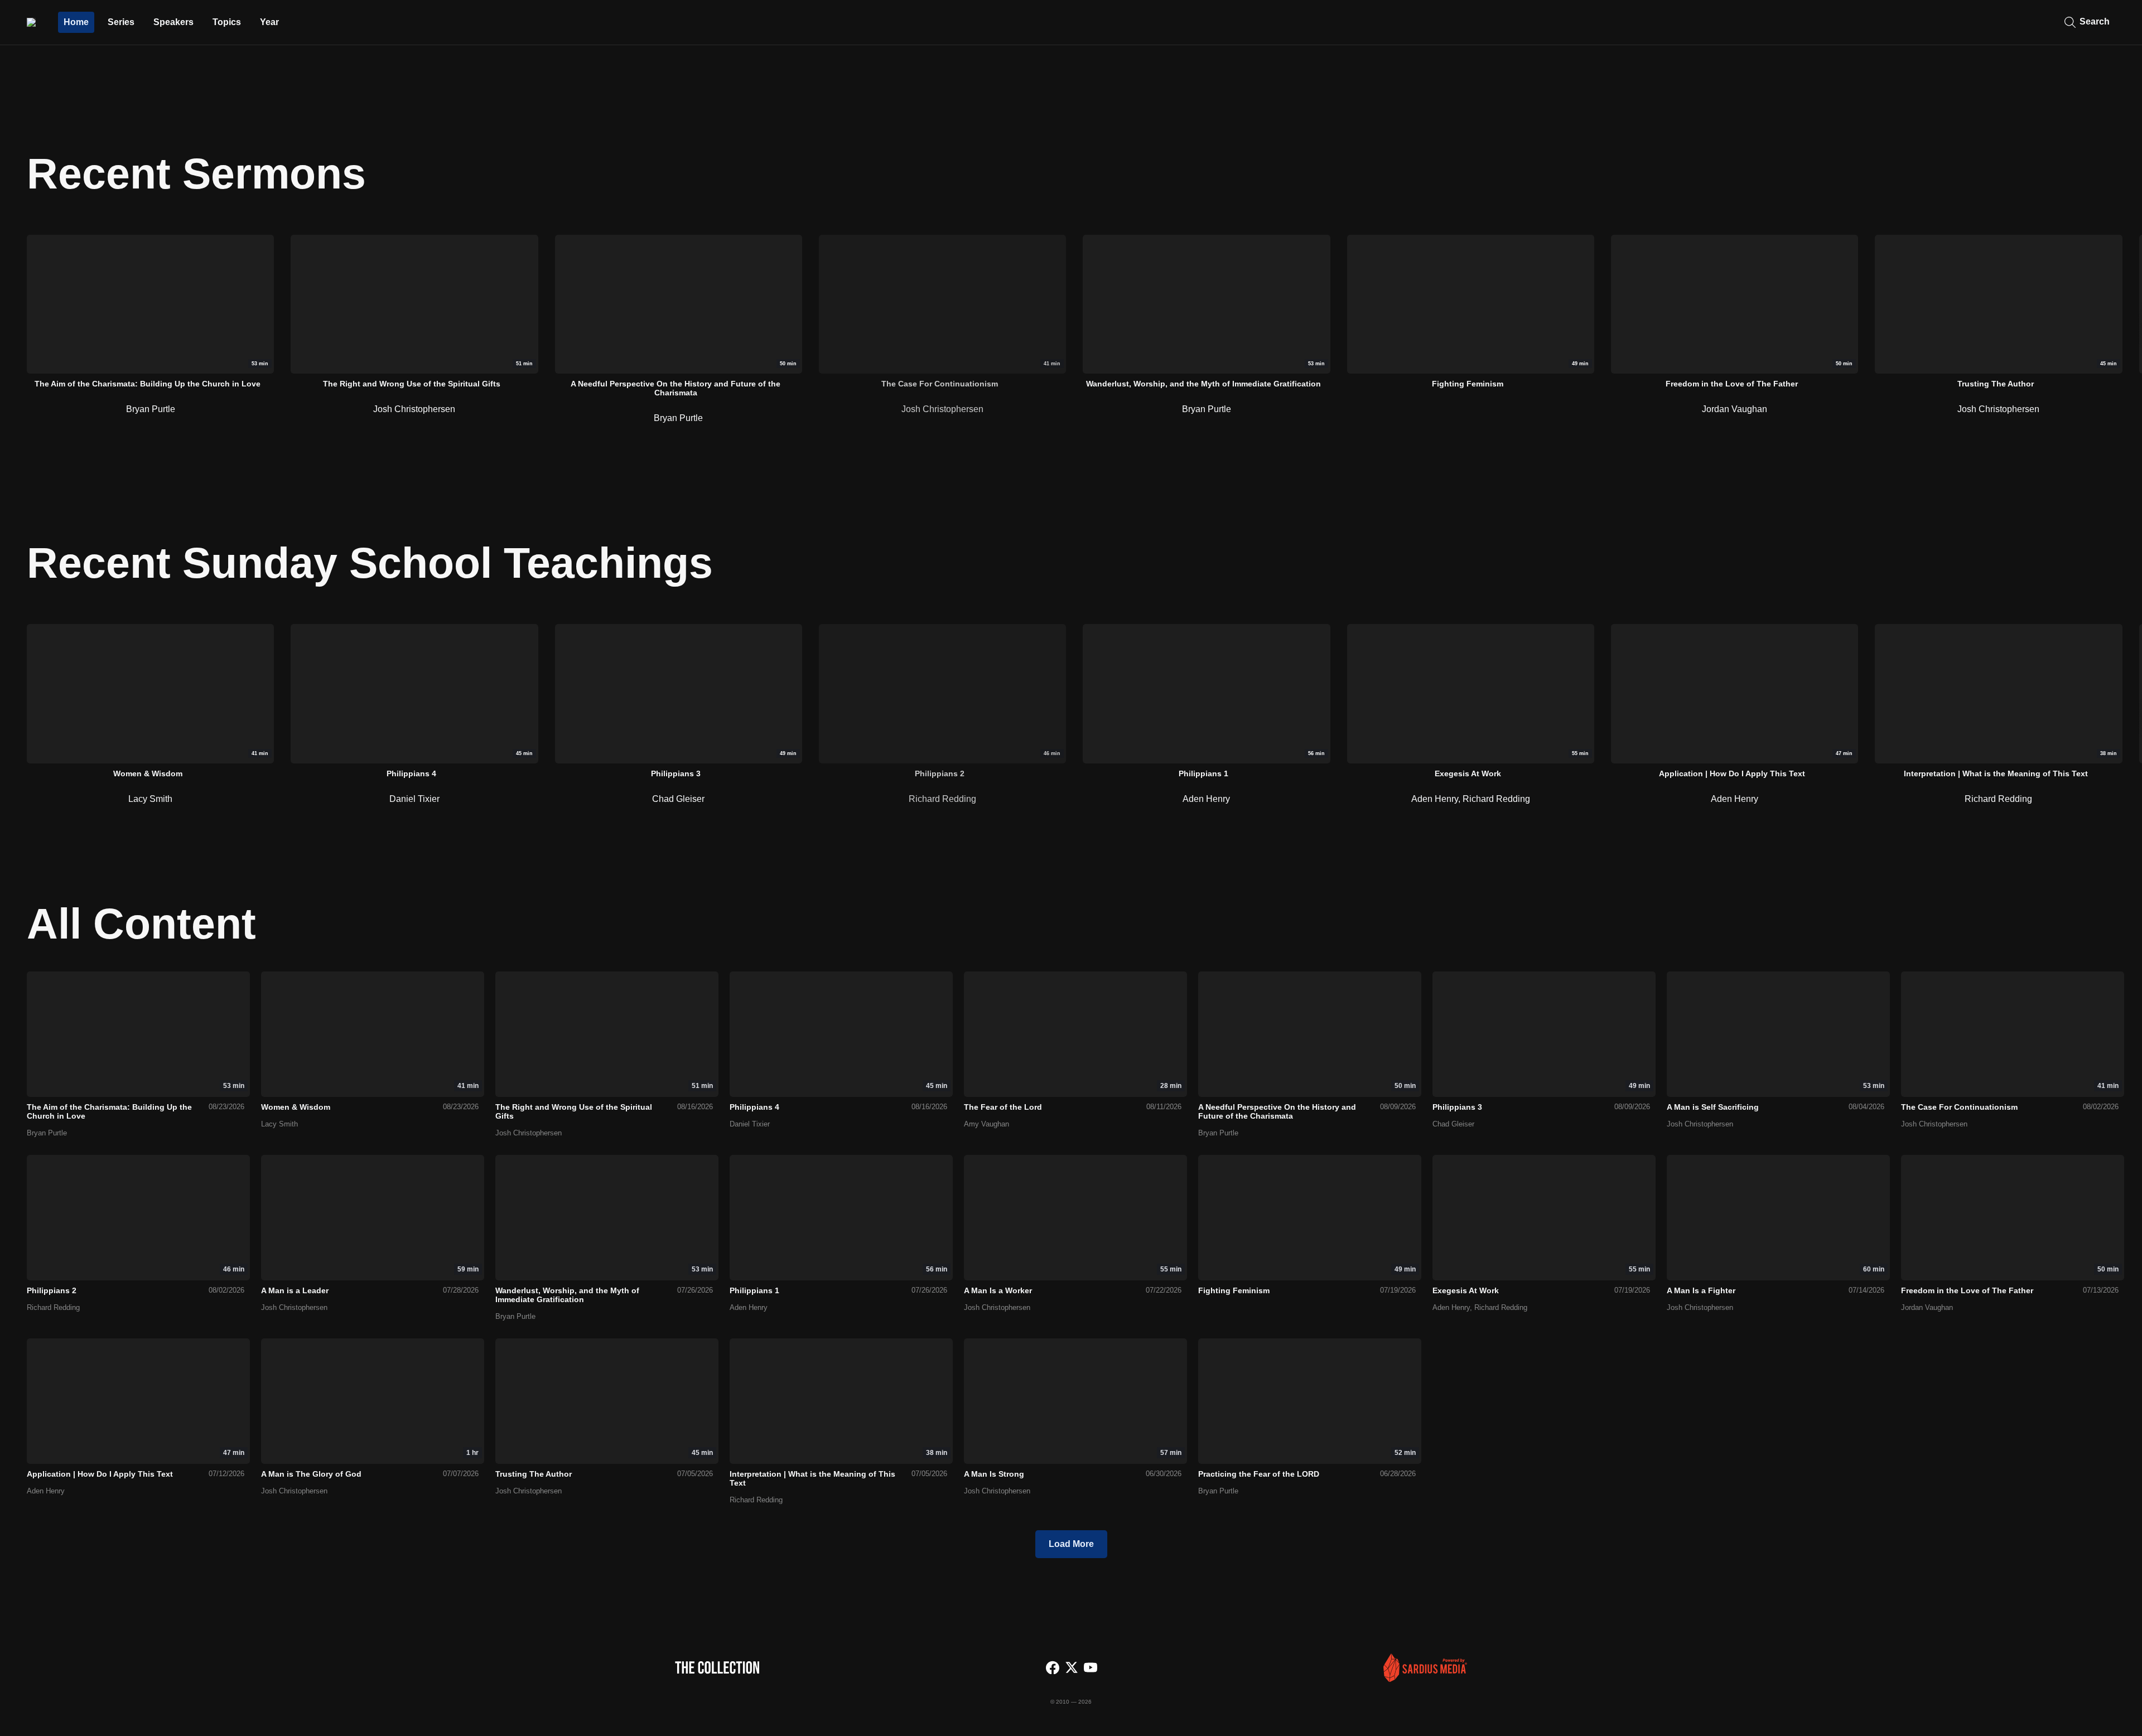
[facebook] (1053, 1669)
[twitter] (1072, 1669)
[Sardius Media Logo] (1425, 1679)
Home (76, 22)
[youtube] (1091, 1669)
